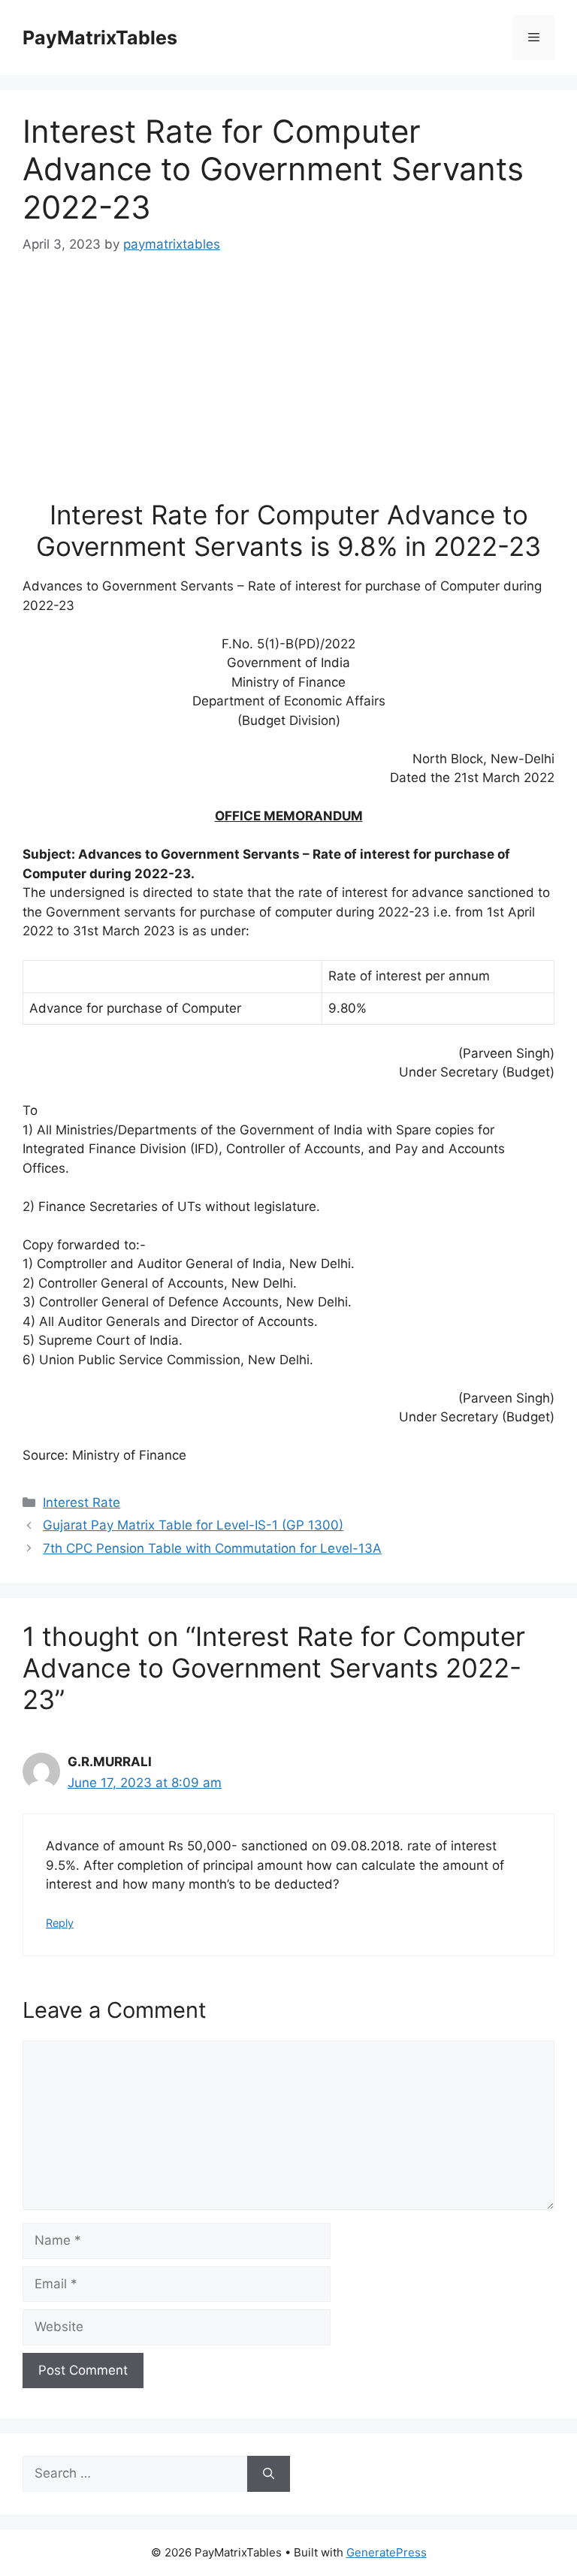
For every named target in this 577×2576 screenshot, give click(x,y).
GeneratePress (387, 2552)
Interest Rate (82, 1502)
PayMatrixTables (100, 38)
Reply (60, 1923)
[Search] (269, 2474)
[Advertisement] (288, 386)
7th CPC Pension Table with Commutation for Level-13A (212, 1548)
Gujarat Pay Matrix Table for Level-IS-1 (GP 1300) (193, 1525)
